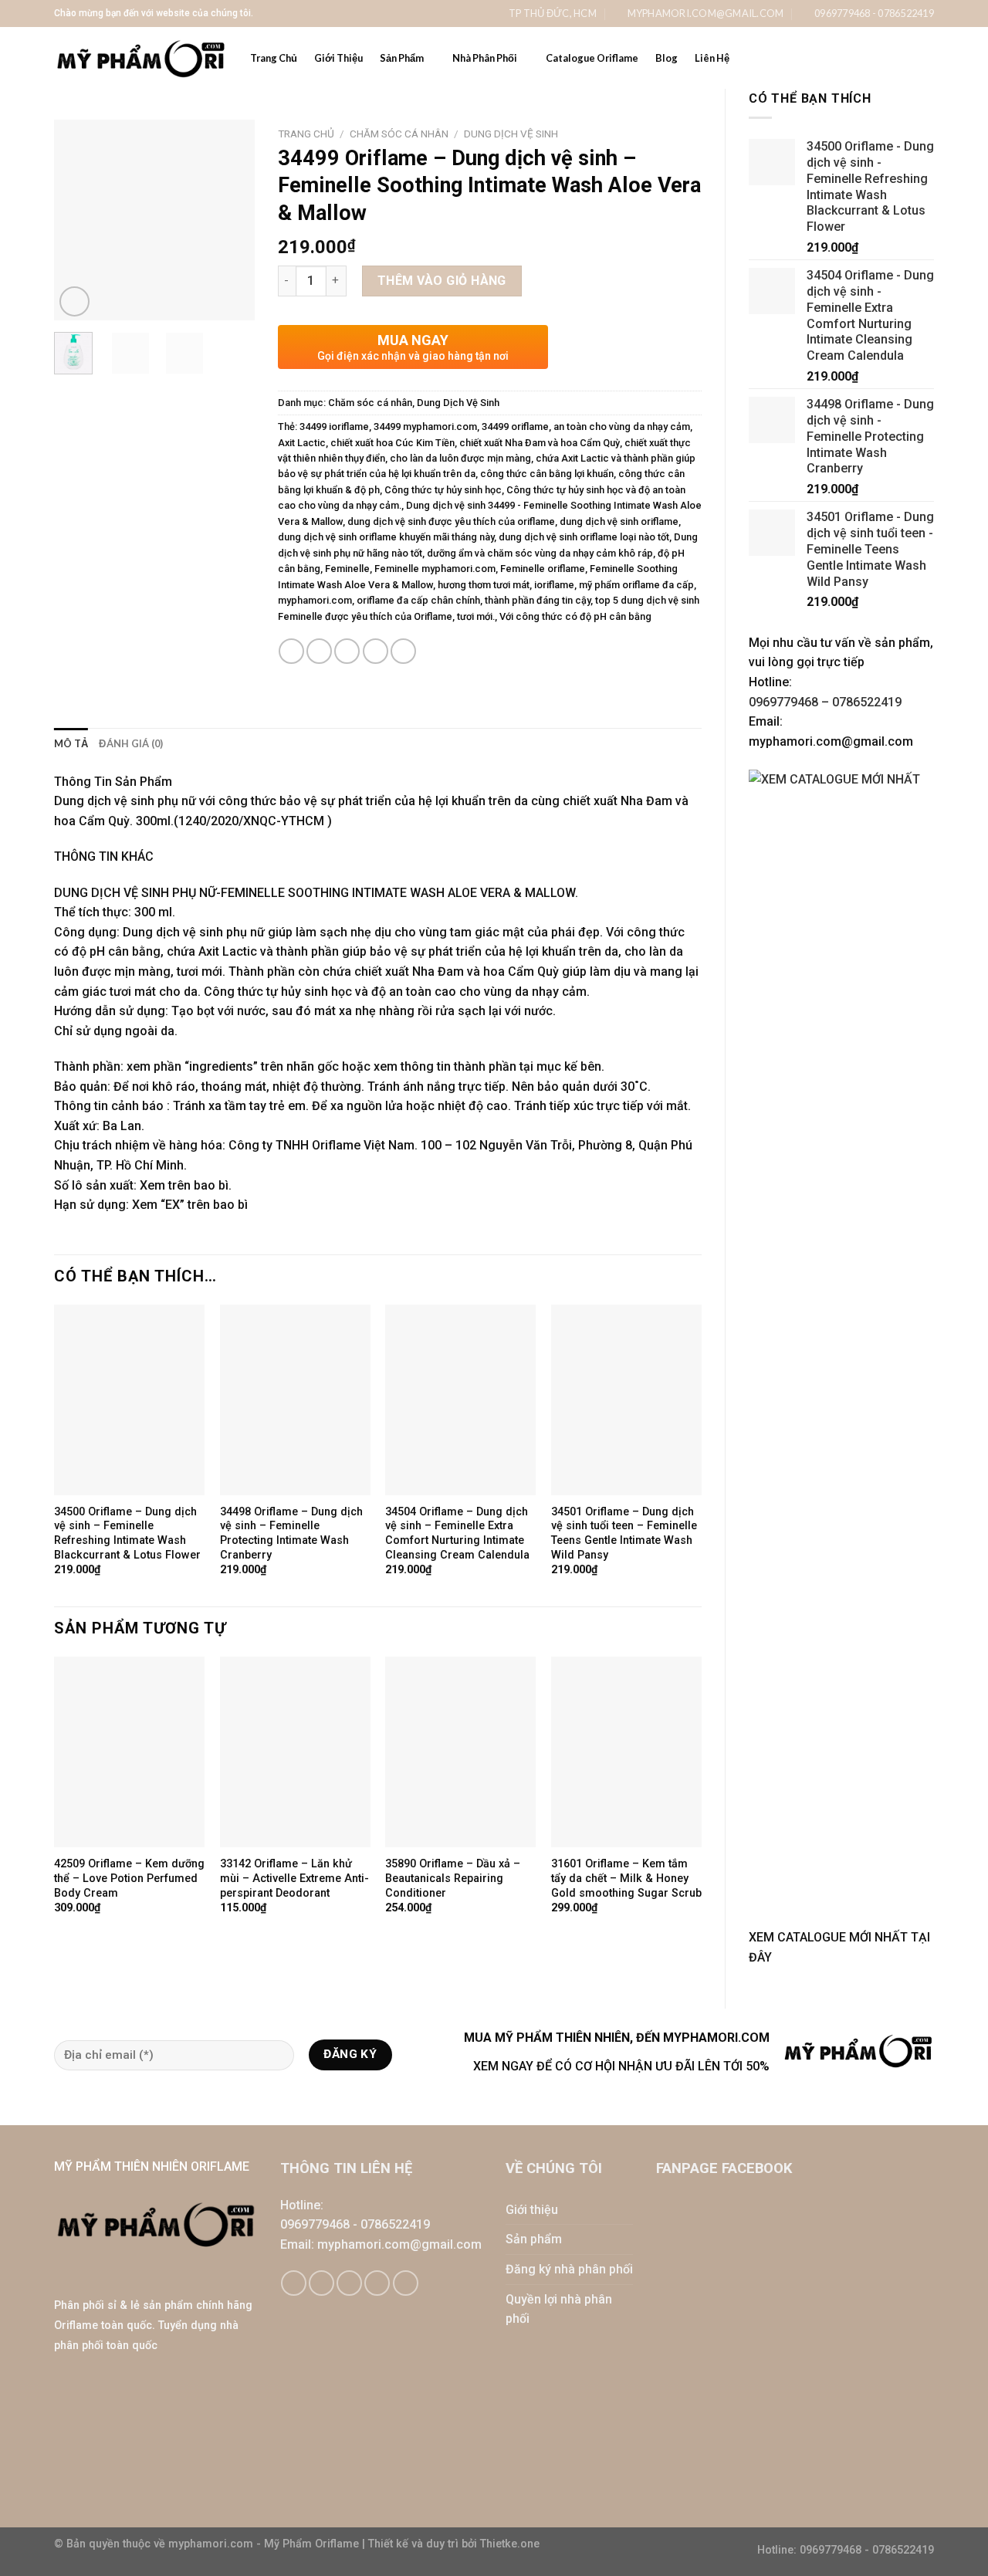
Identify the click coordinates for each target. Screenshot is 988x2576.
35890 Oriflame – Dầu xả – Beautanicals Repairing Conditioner (453, 1878)
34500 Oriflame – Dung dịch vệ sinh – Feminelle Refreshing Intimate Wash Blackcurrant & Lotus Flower (127, 1533)
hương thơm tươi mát (484, 585)
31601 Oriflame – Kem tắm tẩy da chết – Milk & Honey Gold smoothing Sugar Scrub (626, 1878)
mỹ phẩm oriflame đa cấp (636, 585)
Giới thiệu (532, 2210)
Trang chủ (306, 134)
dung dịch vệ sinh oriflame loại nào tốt (584, 537)
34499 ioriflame (334, 427)
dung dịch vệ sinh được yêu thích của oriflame (451, 521)
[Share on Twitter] (319, 651)
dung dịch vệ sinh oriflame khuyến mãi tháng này (386, 537)
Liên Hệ (712, 58)
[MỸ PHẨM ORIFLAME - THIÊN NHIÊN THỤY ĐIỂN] (140, 58)
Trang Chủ (274, 58)
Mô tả (71, 743)
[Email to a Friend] (347, 651)
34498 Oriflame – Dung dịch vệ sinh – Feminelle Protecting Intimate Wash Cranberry (291, 1533)
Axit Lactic (302, 443)
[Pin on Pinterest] (376, 651)
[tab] (71, 743)
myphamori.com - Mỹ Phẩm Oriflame (265, 2544)
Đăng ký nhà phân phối (569, 2269)
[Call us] (377, 2283)
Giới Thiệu (338, 58)
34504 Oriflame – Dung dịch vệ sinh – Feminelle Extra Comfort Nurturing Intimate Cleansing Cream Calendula (457, 1533)
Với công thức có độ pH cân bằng (575, 616)
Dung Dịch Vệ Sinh (511, 134)
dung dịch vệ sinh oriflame (619, 521)
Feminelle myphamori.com (435, 569)
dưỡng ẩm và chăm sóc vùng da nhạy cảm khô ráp (540, 553)
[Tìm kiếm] (928, 58)
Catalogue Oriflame (592, 58)
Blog (667, 58)
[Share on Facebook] (291, 651)
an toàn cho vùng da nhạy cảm (622, 427)
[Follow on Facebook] (294, 2283)
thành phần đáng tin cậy (538, 600)
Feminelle (347, 569)
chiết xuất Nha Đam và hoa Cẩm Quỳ (540, 443)
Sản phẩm (534, 2239)
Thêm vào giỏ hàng (442, 281)
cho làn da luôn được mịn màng (460, 458)
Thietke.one (510, 2544)
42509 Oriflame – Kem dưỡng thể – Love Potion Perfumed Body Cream (129, 1878)
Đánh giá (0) (131, 743)
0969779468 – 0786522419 (825, 702)
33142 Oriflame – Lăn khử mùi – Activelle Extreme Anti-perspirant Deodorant (294, 1878)
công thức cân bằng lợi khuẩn (547, 474)
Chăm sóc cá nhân (399, 134)
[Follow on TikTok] (321, 2283)
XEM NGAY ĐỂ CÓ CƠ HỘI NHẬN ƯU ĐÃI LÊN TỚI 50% (621, 2066)
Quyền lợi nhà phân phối (559, 2309)
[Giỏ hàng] (898, 58)
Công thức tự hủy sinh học (443, 490)
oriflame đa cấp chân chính (418, 600)
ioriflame (554, 585)
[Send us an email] (349, 2283)
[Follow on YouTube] (406, 2283)
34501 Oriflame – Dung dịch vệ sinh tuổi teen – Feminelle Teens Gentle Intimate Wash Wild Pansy (624, 1533)
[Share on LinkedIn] (403, 651)
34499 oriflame (515, 427)
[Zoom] (74, 301)
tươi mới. (476, 616)
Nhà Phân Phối (485, 58)
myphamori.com (315, 600)
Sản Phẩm (402, 58)
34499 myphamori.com (425, 427)
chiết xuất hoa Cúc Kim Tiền (392, 443)
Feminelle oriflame (543, 569)
